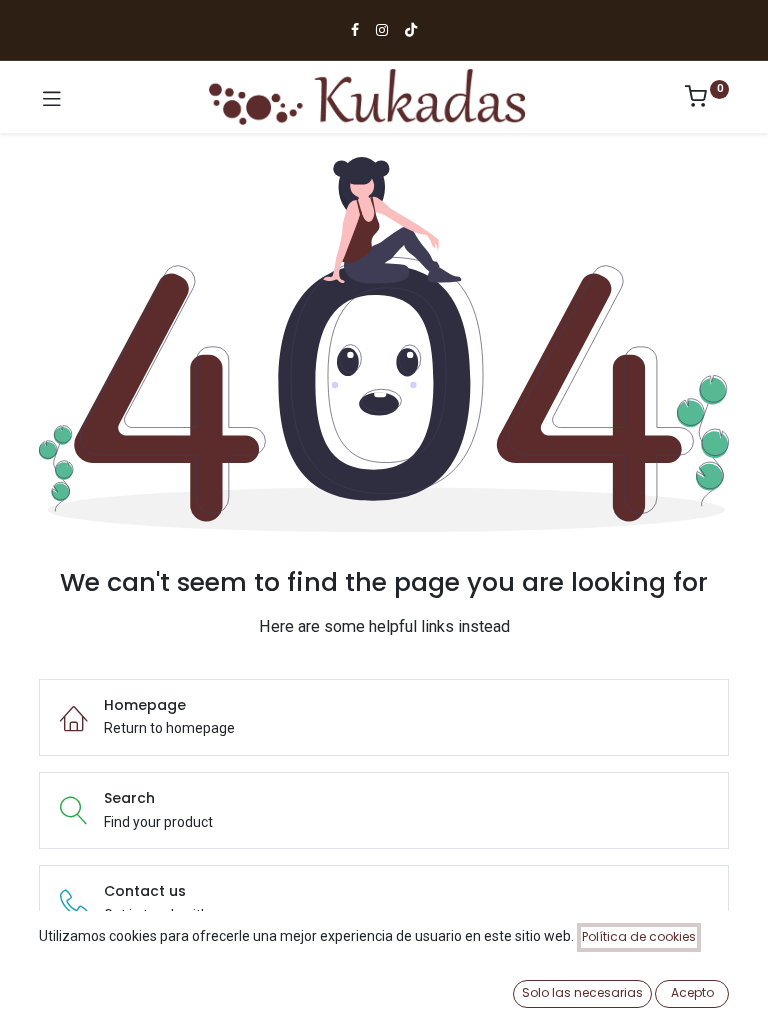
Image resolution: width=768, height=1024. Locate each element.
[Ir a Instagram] (382, 30)
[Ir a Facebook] (355, 30)
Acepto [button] (692, 992)
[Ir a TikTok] (411, 30)
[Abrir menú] (52, 97)
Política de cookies (639, 936)
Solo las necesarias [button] (582, 992)
